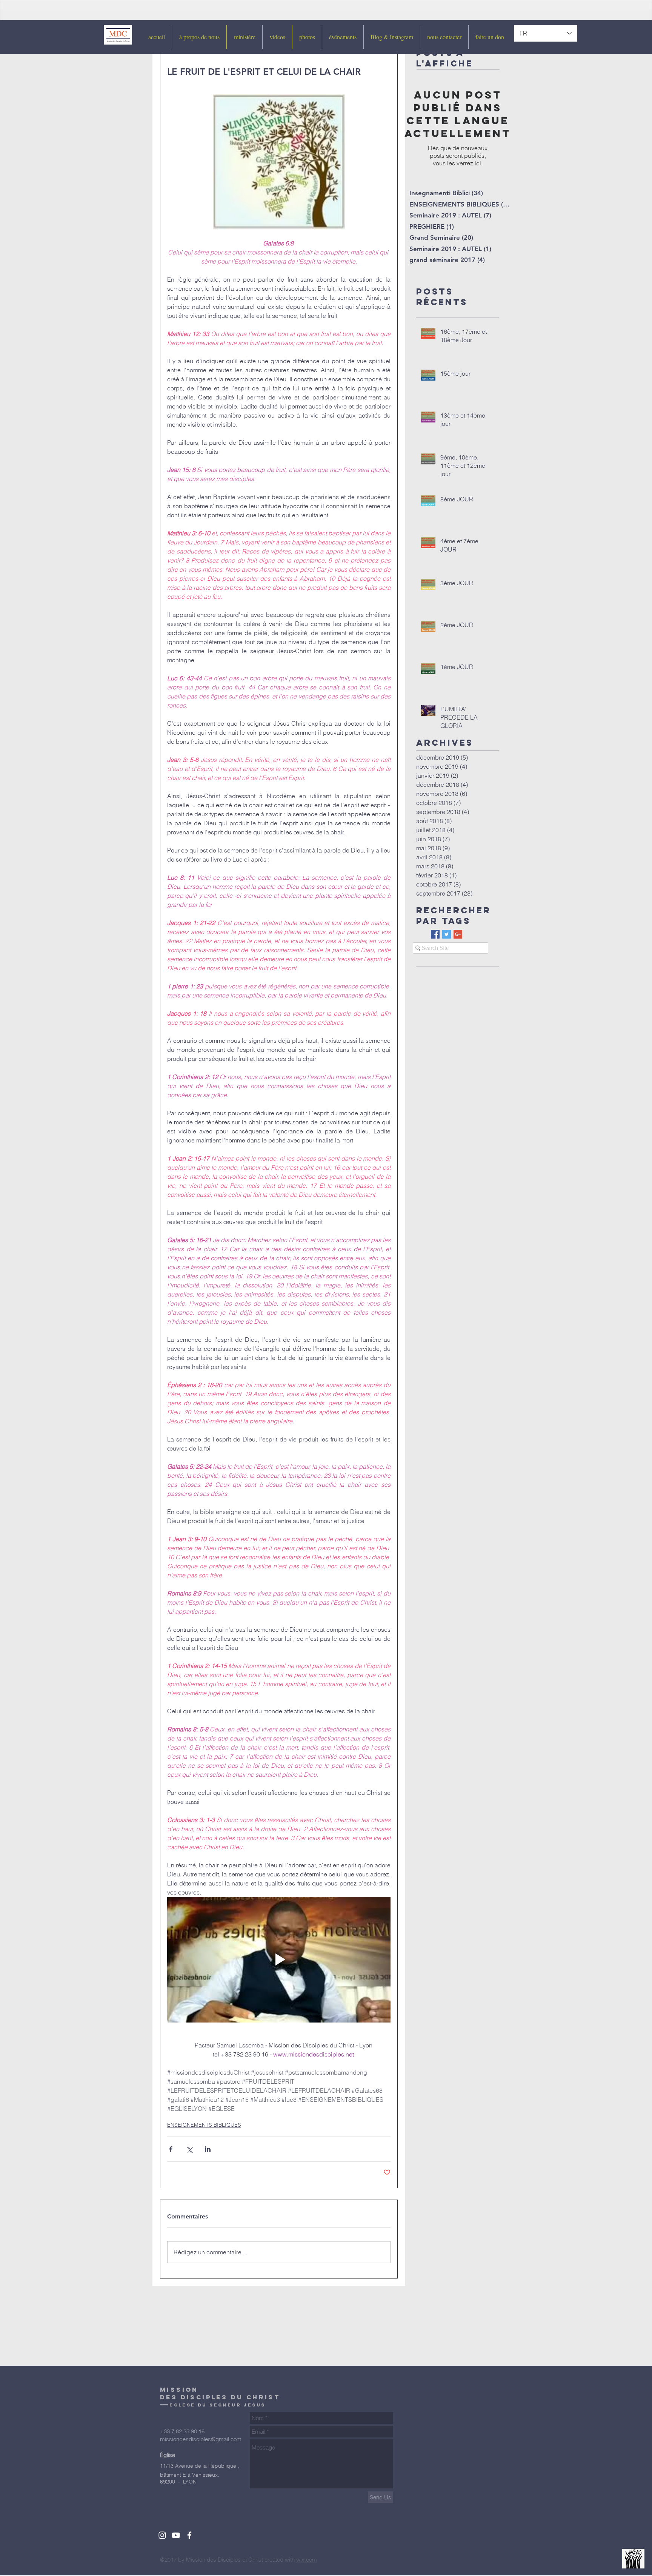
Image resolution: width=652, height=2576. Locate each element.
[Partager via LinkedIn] (208, 2149)
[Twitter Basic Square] (447, 934)
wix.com (307, 2560)
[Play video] (279, 1960)
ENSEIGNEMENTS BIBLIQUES (204, 2125)
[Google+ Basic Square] (458, 934)
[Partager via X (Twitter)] (189, 2149)
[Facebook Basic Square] (435, 934)
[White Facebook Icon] (189, 2535)
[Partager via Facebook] (171, 2149)
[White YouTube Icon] (176, 2535)
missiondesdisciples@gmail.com (201, 2439)
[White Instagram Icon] (162, 2535)
